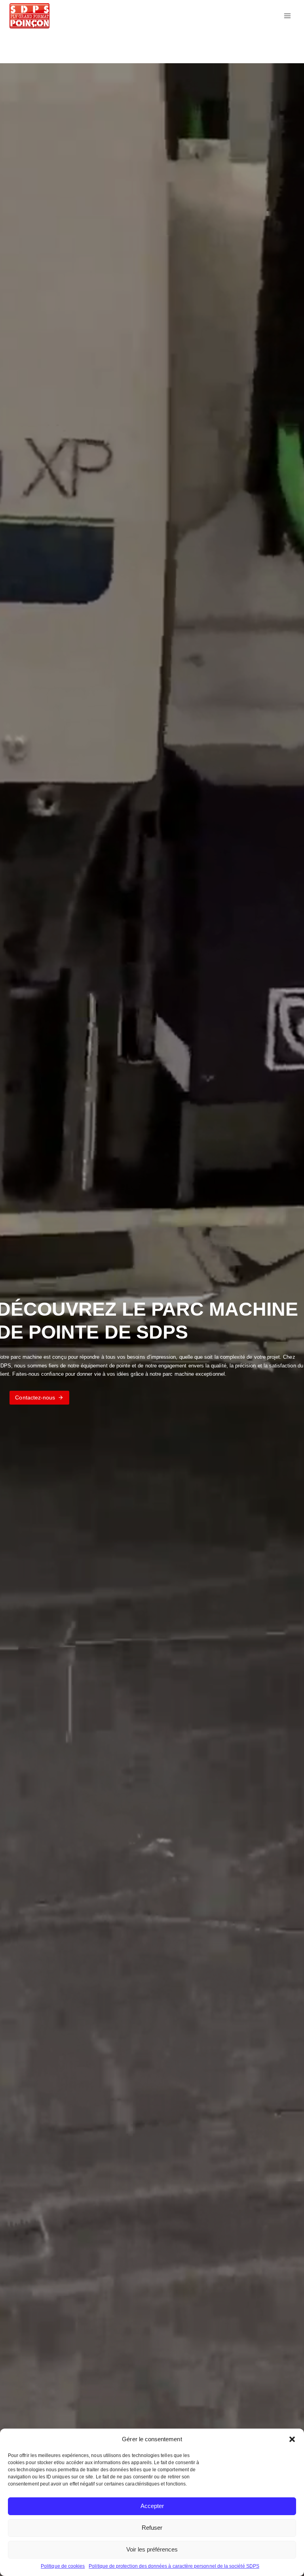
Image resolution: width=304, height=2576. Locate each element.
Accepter (152, 2506)
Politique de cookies (63, 2566)
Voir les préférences (152, 2549)
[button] (292, 2439)
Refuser (152, 2528)
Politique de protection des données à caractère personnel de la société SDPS (174, 2566)
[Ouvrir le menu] (287, 16)
